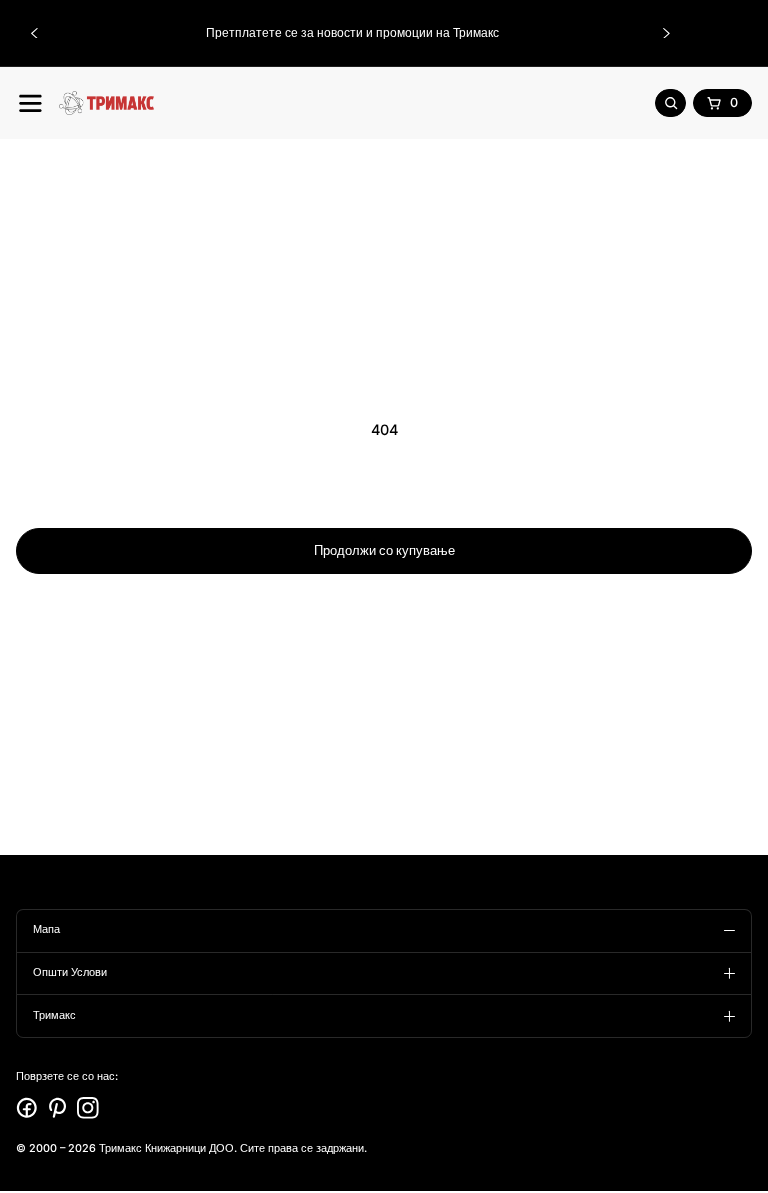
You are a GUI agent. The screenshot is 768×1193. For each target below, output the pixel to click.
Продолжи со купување (384, 550)
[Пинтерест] (58, 1108)
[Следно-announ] (667, 33)
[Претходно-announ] (34, 33)
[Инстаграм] (88, 1108)
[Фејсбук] (27, 1108)
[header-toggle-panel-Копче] (30, 103)
